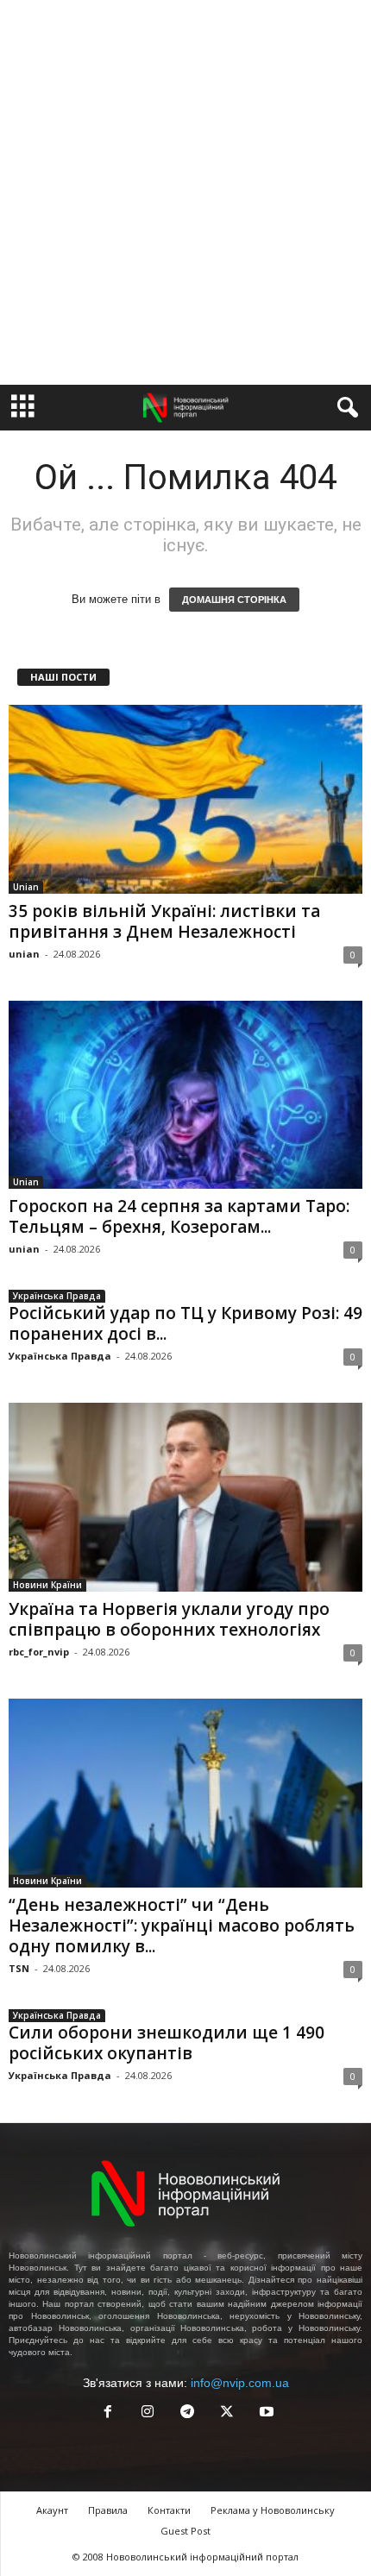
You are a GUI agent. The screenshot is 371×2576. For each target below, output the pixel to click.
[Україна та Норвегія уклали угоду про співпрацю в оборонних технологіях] (185, 1497)
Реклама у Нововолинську (273, 2510)
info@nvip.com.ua (240, 2383)
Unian (26, 887)
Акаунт (52, 2510)
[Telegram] (187, 2413)
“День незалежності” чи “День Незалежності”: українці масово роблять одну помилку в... (182, 1926)
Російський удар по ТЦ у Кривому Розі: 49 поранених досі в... (185, 1323)
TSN (19, 1968)
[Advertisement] (185, 192)
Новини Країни (47, 1585)
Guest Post (185, 2531)
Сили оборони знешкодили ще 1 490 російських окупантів (167, 2043)
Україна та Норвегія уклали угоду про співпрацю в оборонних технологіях (169, 1619)
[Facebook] (108, 2413)
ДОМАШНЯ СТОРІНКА (234, 600)
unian (24, 954)
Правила (108, 2510)
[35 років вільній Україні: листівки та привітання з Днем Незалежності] (185, 799)
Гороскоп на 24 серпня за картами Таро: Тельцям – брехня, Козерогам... (179, 1216)
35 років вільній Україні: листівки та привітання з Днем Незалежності (164, 921)
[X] (227, 2413)
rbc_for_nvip (39, 1652)
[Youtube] (265, 2413)
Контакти (169, 2510)
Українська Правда (57, 1296)
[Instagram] (148, 2413)
